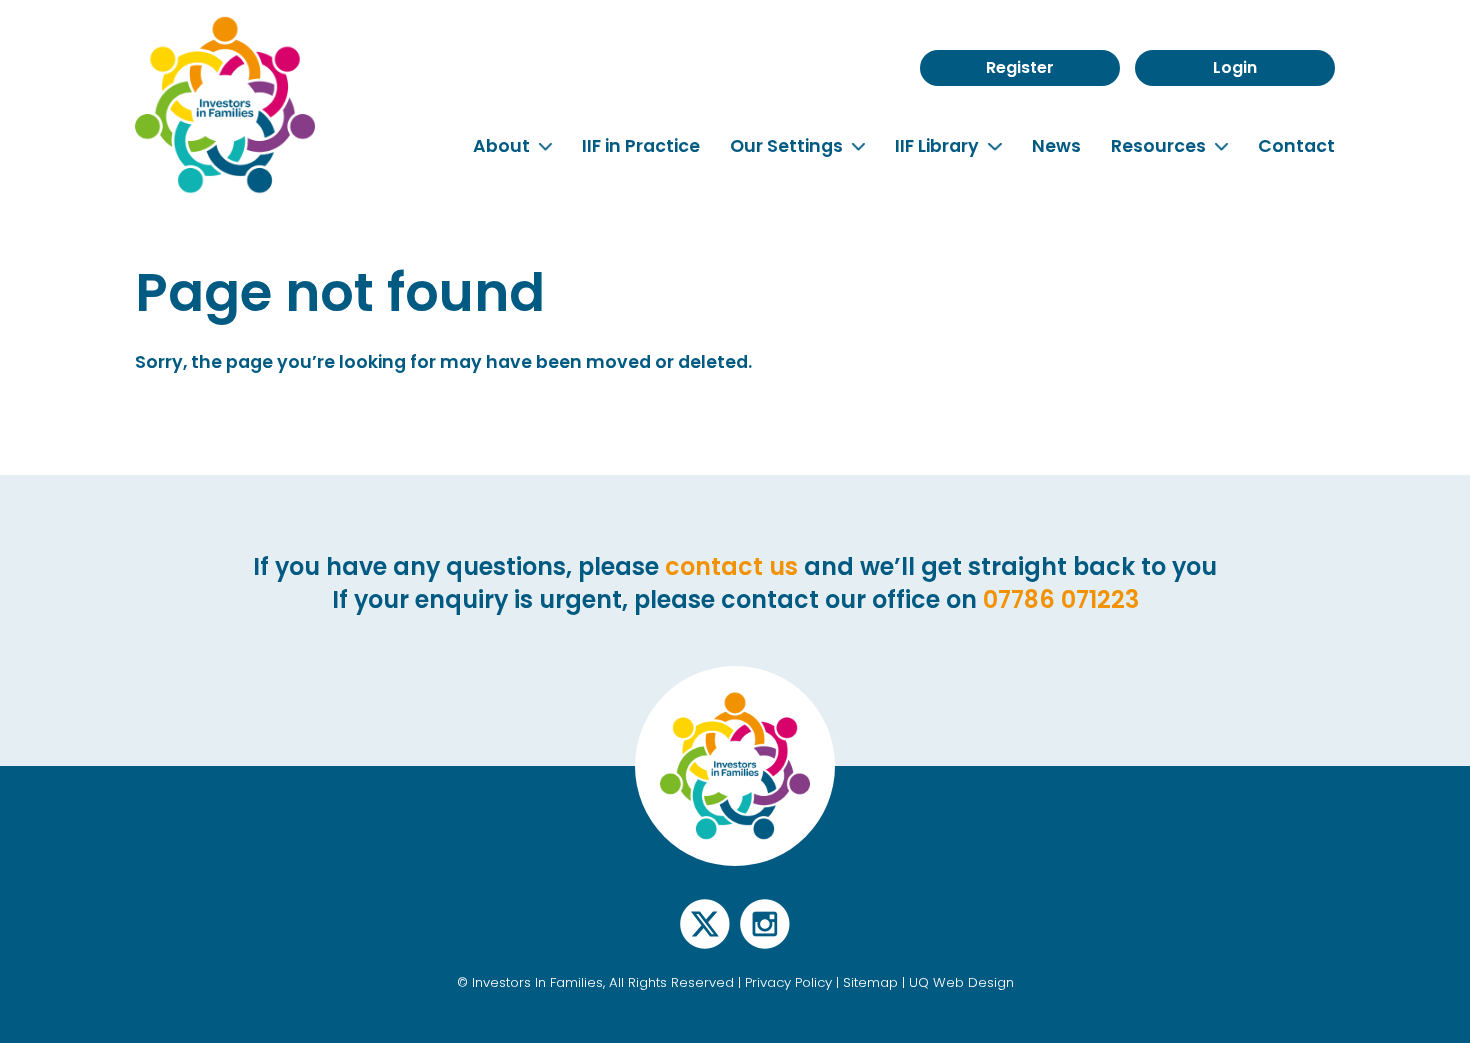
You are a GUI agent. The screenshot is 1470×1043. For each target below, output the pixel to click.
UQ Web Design (961, 982)
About (503, 146)
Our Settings (788, 146)
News (1056, 146)
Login (1235, 67)
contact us (731, 566)
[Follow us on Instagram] (765, 935)
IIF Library (939, 146)
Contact (1296, 146)
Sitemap (870, 982)
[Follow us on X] (705, 935)
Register (1020, 67)
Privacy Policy (788, 982)
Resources (1160, 146)
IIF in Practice (641, 146)
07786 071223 (1061, 599)
